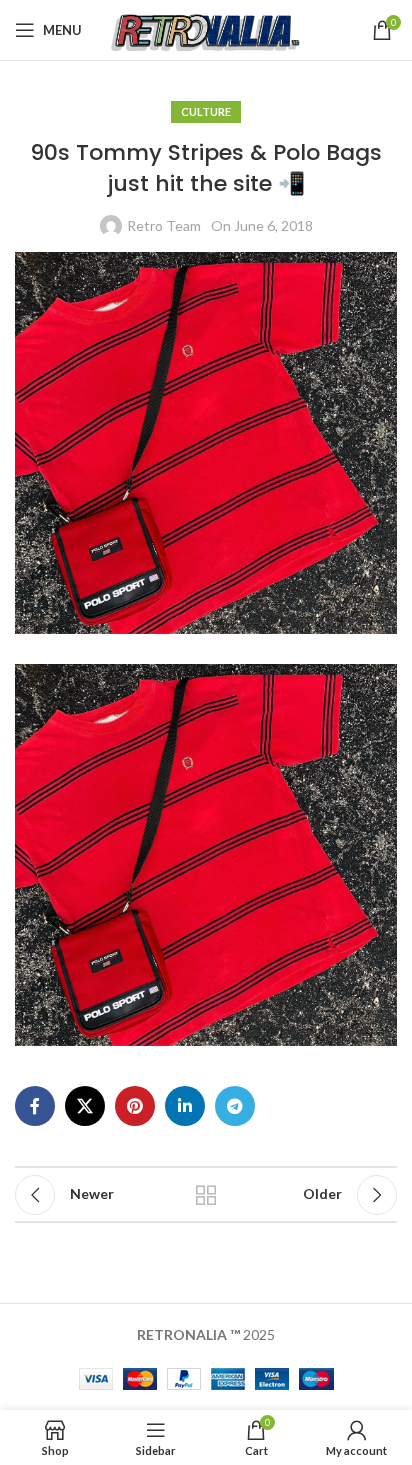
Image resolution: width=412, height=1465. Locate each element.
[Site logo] (206, 28)
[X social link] (85, 1106)
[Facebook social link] (35, 1106)
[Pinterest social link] (135, 1106)
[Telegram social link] (235, 1106)
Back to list (206, 1195)
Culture (206, 111)
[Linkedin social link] (185, 1106)
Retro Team (164, 225)
